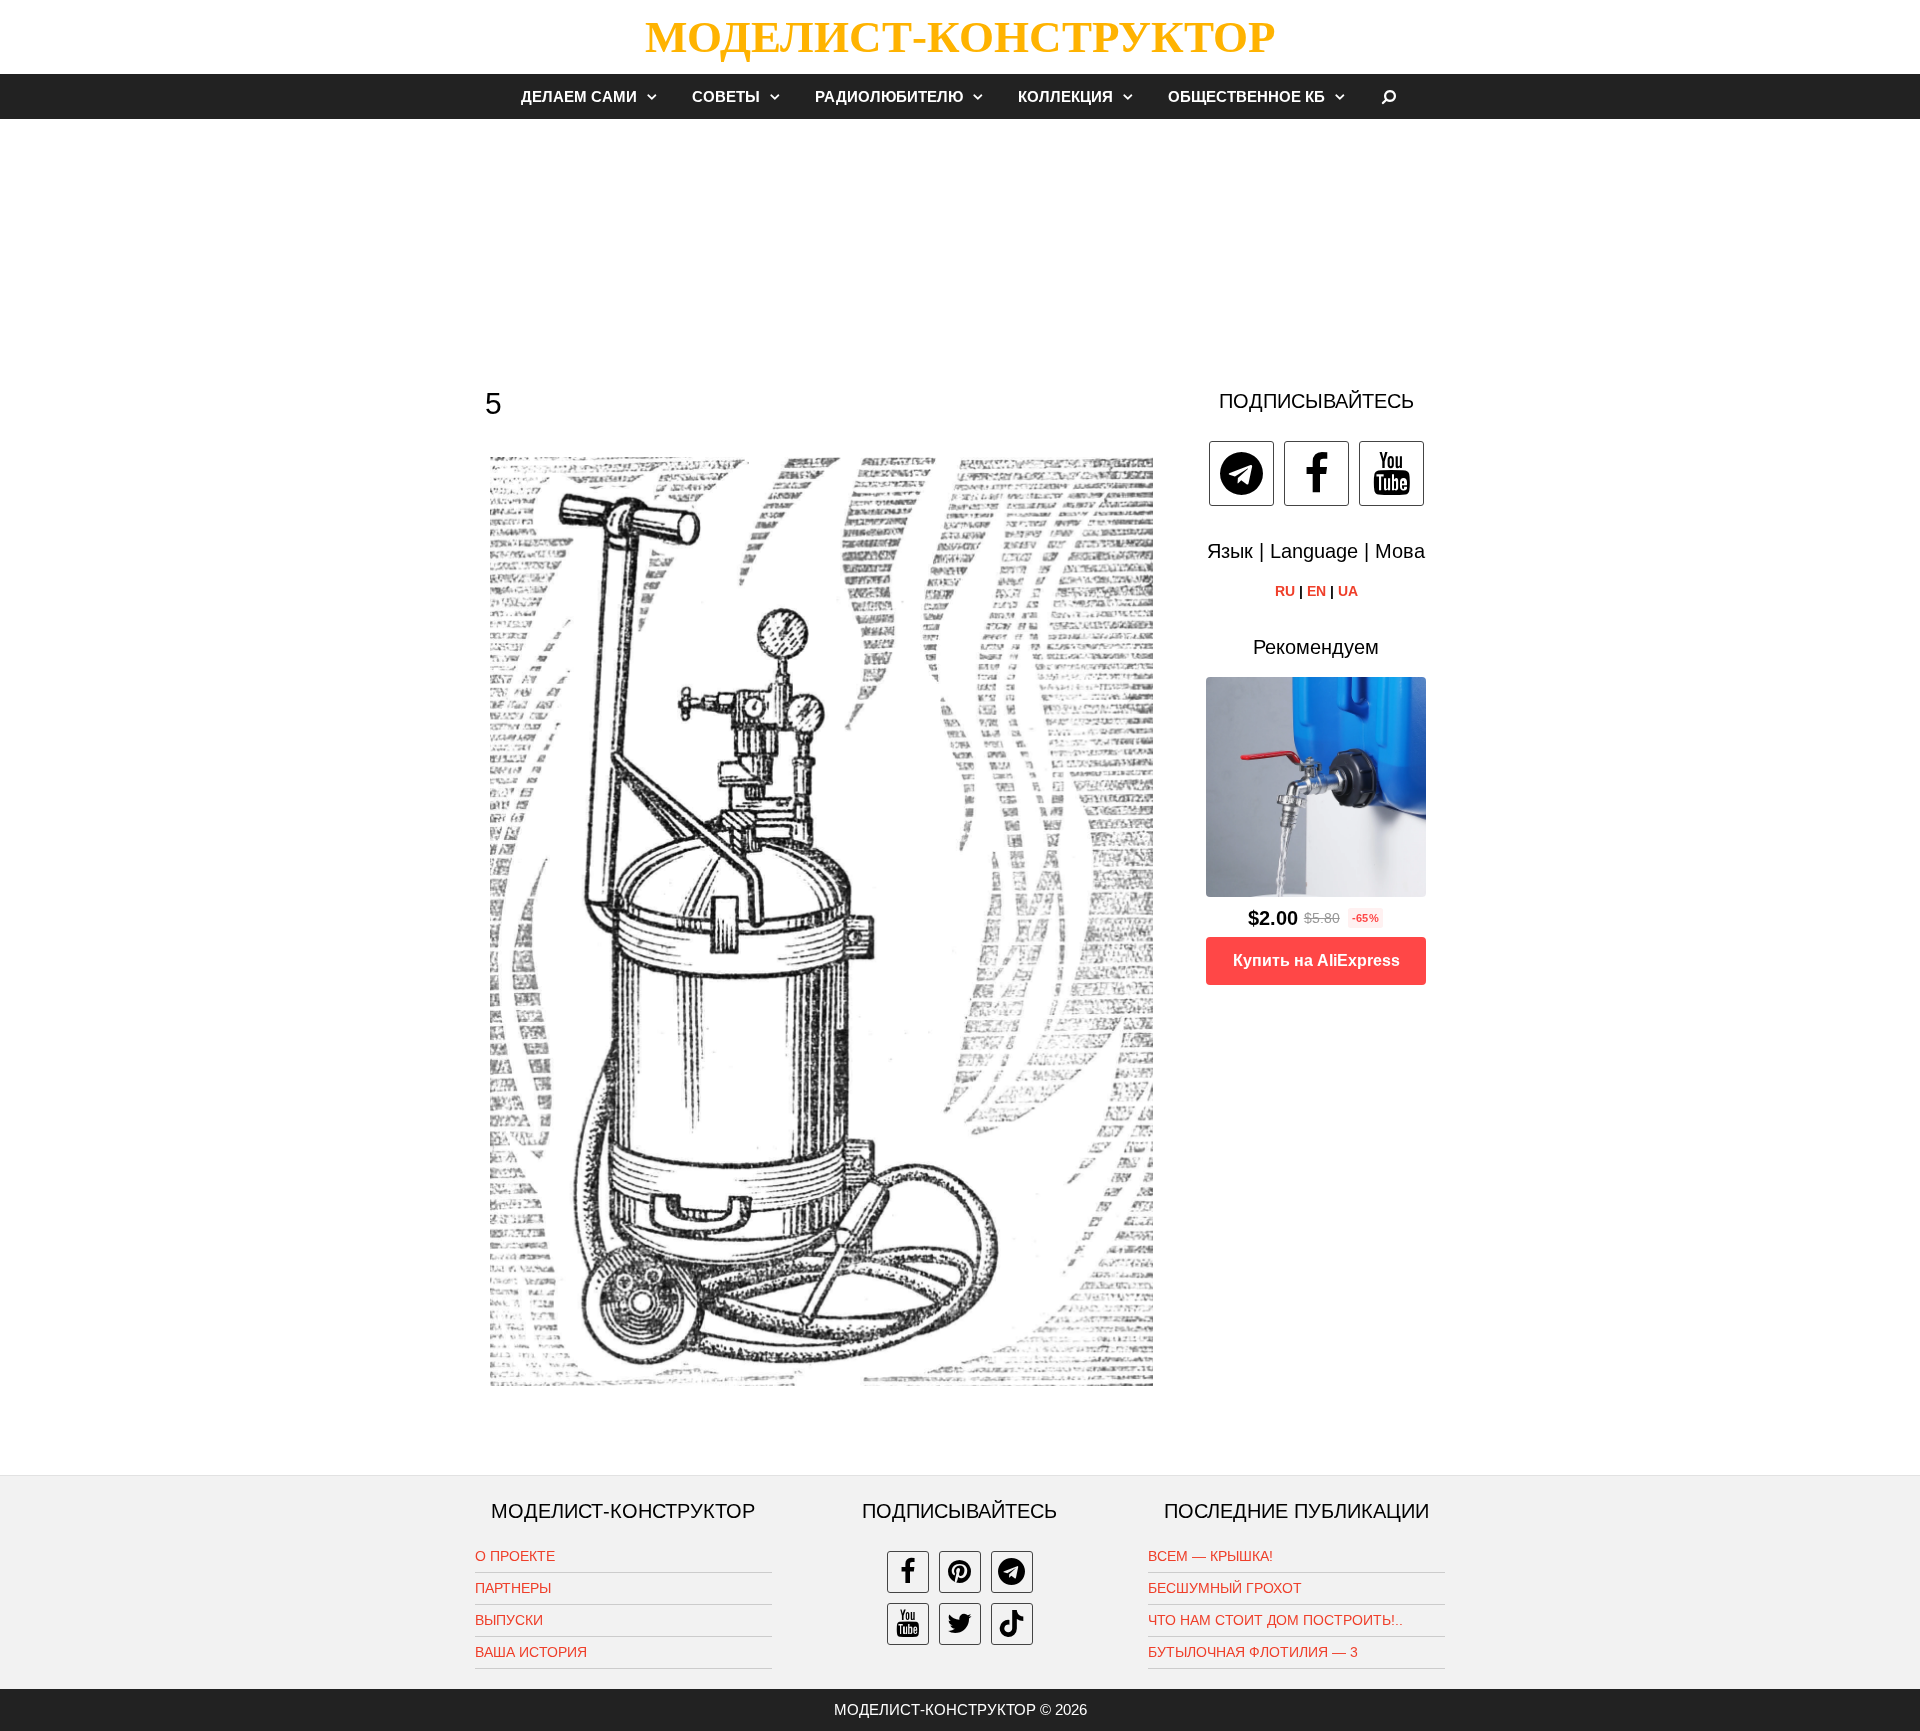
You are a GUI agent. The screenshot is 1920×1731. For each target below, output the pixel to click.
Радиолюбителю (889, 96)
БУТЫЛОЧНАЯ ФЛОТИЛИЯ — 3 (1253, 1652)
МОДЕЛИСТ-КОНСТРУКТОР (960, 37)
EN (1316, 591)
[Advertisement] (960, 244)
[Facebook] (1316, 473)
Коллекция (1065, 96)
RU (1285, 591)
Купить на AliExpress (1316, 960)
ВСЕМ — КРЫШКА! (1210, 1556)
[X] (960, 1624)
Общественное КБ (1246, 96)
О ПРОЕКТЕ (515, 1556)
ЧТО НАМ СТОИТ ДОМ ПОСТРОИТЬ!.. (1275, 1620)
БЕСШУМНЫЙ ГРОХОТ (1225, 1588)
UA (1348, 591)
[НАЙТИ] (1389, 96)
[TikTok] (1012, 1624)
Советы (726, 96)
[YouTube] (1391, 473)
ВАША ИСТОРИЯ (531, 1652)
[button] (657, 96)
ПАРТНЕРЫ (513, 1588)
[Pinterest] (960, 1572)
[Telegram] (1241, 473)
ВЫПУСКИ (509, 1620)
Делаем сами (579, 96)
